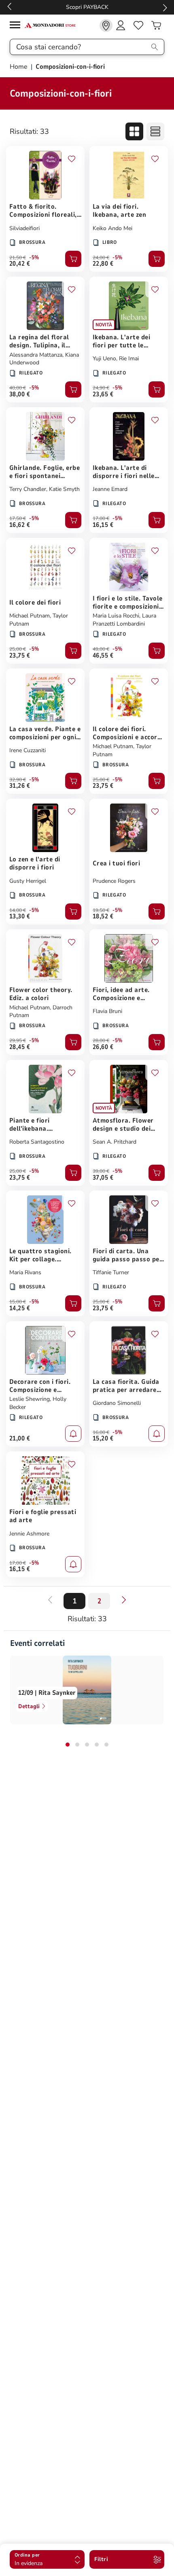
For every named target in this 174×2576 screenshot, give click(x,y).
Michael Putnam (30, 616)
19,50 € (101, 910)
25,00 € (18, 649)
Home (19, 67)
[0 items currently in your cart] (156, 25)
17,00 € (101, 518)
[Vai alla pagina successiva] (124, 1600)
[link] (106, 25)
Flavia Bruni (107, 1011)
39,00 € (101, 1171)
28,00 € (101, 1041)
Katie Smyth (64, 489)
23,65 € (103, 394)
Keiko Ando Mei (112, 228)
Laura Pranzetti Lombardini (124, 620)
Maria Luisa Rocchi (116, 616)
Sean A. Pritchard (115, 1142)
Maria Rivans (25, 1272)
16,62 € (20, 525)
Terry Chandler (28, 489)
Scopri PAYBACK (87, 7)
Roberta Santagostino (37, 1142)
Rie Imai (129, 358)
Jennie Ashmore (29, 1534)
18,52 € (103, 916)
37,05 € (103, 1178)
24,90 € (101, 388)
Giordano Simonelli (117, 1403)
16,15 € (103, 525)
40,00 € (18, 388)
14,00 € (18, 910)
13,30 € (20, 916)
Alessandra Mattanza (36, 355)
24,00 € (101, 258)
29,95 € (18, 1041)
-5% (34, 258)
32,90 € (18, 780)
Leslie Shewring (30, 1399)
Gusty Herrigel (28, 881)
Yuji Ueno (104, 358)
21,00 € (20, 1438)
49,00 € (101, 649)
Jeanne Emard (110, 489)
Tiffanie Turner (111, 1272)
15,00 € (18, 1302)
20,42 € (20, 264)
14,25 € (20, 1308)
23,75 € (20, 656)
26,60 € (103, 1047)
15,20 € (103, 1438)
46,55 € (103, 656)
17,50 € (18, 518)
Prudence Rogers (114, 881)
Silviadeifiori (24, 228)
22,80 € (103, 264)
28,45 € (20, 1047)
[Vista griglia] (134, 131)
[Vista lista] (155, 131)
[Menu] (17, 26)
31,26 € (20, 786)
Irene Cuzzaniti (28, 750)
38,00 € (20, 394)
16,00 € (101, 1432)
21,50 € (18, 258)
